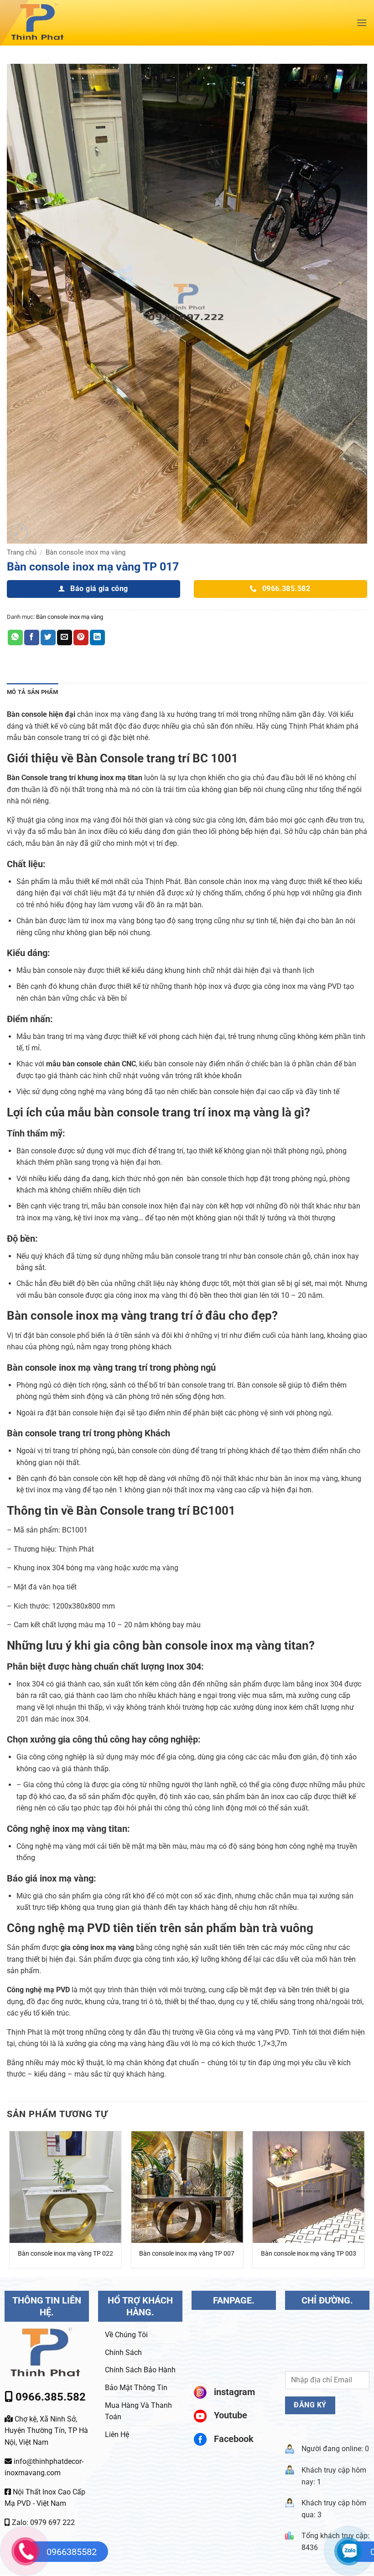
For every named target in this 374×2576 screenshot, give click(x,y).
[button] (362, 23)
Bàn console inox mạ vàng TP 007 (187, 2254)
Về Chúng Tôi (126, 2335)
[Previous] (10, 2203)
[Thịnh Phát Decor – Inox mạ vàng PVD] (67, 23)
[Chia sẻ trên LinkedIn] (97, 638)
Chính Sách (123, 2352)
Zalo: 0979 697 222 (42, 2522)
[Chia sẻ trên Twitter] (48, 638)
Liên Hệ (117, 2435)
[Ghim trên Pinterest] (81, 638)
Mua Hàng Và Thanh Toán (138, 2411)
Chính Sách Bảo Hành (140, 2370)
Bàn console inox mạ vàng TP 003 (309, 2254)
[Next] (364, 2203)
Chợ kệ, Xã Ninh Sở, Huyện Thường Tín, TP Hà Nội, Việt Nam (46, 2431)
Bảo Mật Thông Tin (136, 2388)
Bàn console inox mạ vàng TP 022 (65, 2254)
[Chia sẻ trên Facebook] (32, 638)
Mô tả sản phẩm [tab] (33, 692)
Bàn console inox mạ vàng (86, 552)
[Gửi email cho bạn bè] (65, 638)
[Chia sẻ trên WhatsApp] (15, 638)
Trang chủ (22, 552)
